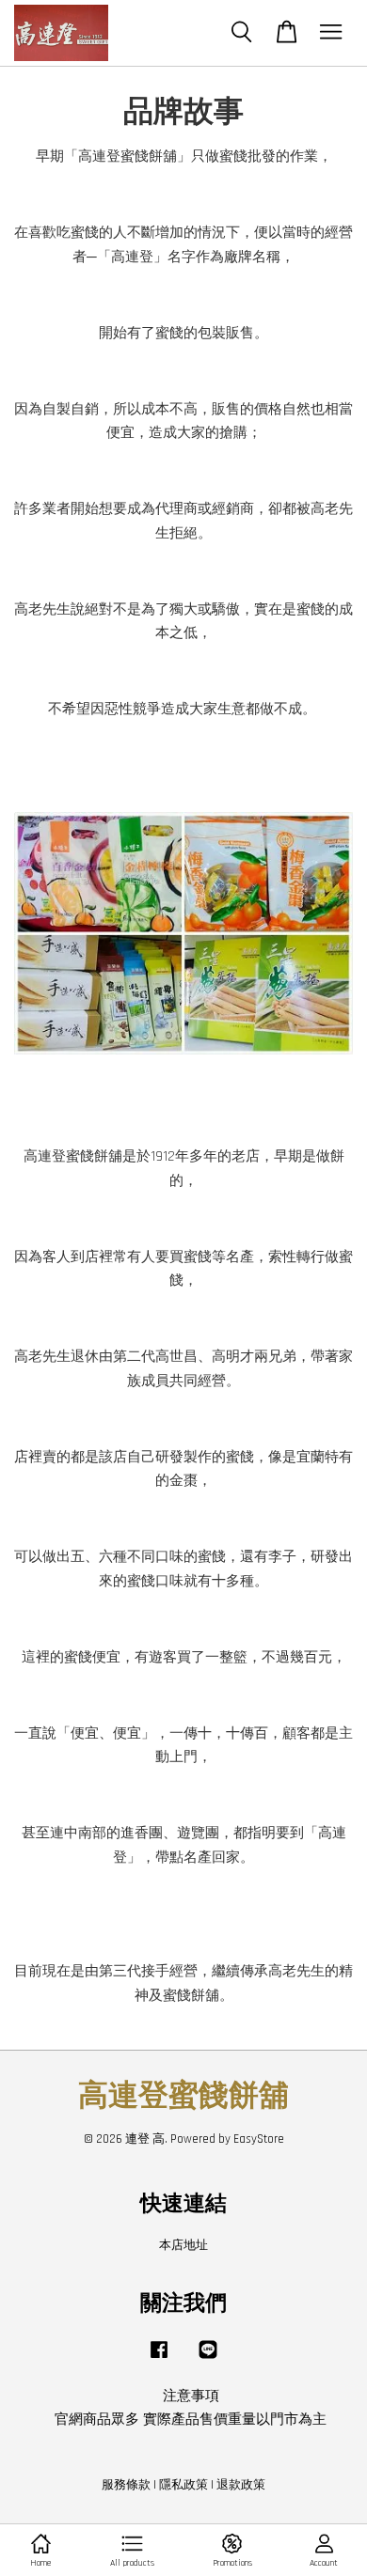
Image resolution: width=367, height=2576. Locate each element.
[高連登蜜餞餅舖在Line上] (208, 2359)
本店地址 (183, 2245)
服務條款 (126, 2485)
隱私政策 (183, 2485)
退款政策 (241, 2485)
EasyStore (259, 2139)
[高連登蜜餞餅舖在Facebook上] (159, 2359)
